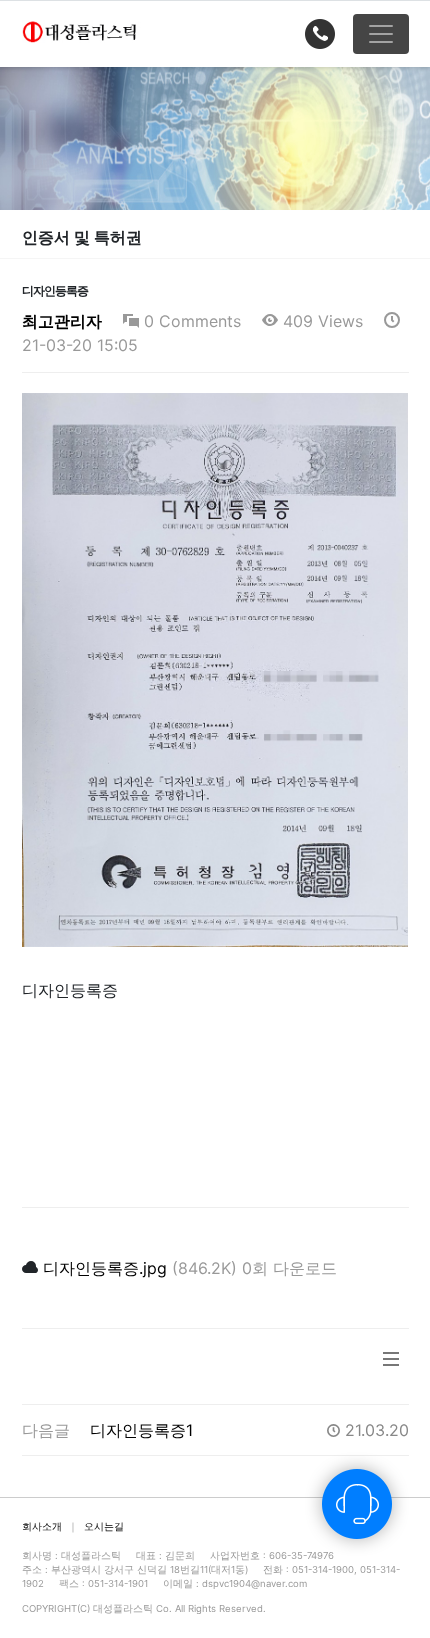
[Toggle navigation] (381, 34)
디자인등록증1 (141, 1430)
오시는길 (104, 1526)
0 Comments (190, 321)
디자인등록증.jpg (105, 1268)
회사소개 (42, 1526)
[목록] (391, 1366)
